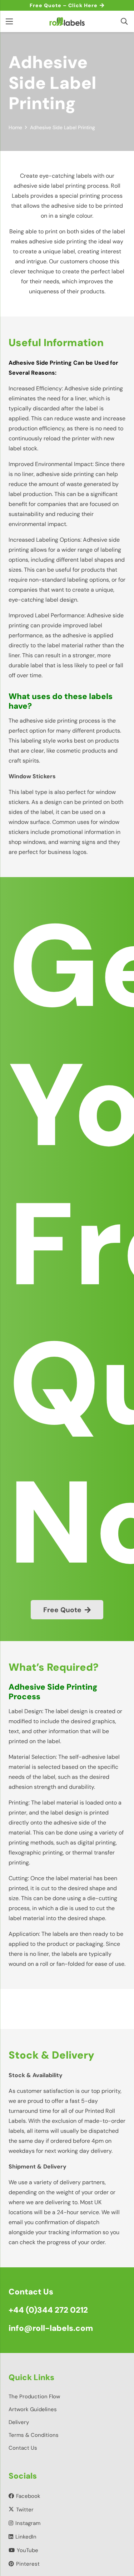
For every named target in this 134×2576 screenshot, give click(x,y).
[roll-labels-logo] (67, 21)
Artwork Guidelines (33, 2409)
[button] (124, 21)
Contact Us (23, 2448)
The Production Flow (34, 2397)
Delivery (19, 2422)
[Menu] (9, 21)
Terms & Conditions (34, 2435)
